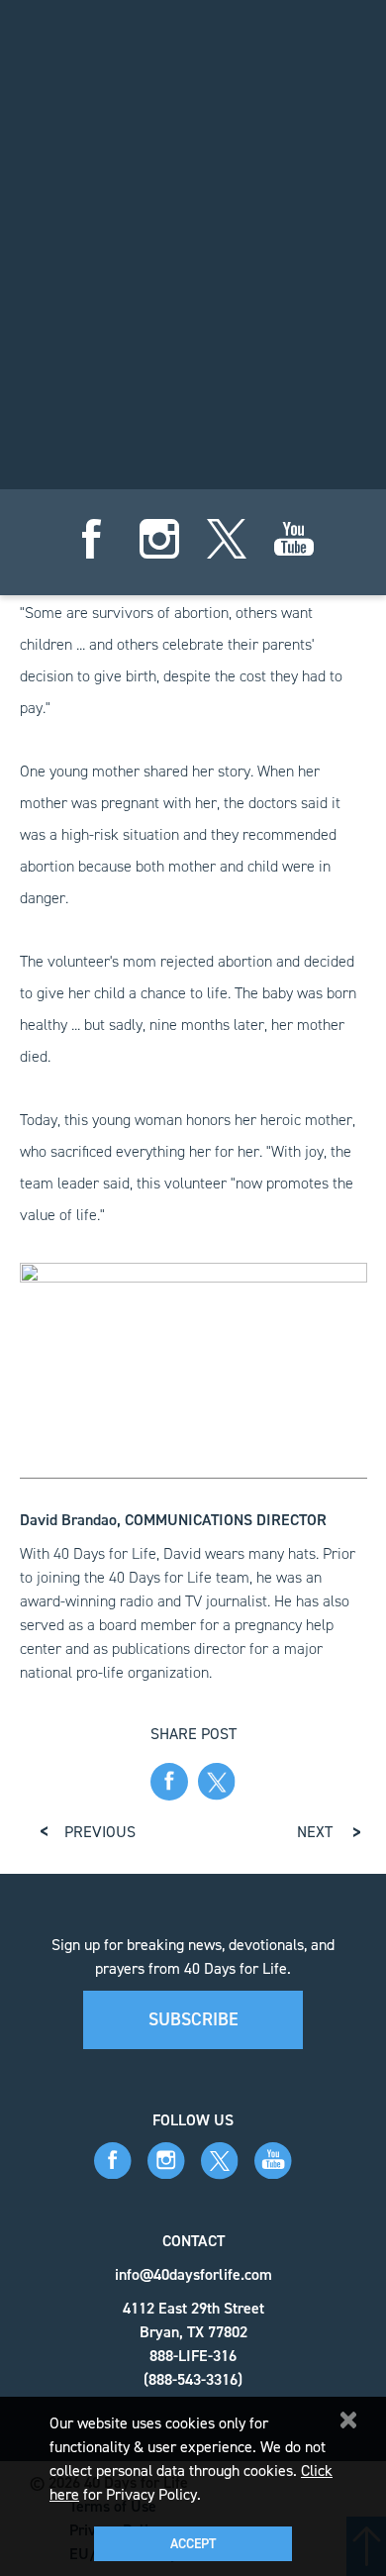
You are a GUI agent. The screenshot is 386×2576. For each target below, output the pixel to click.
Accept (193, 2544)
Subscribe (193, 2019)
